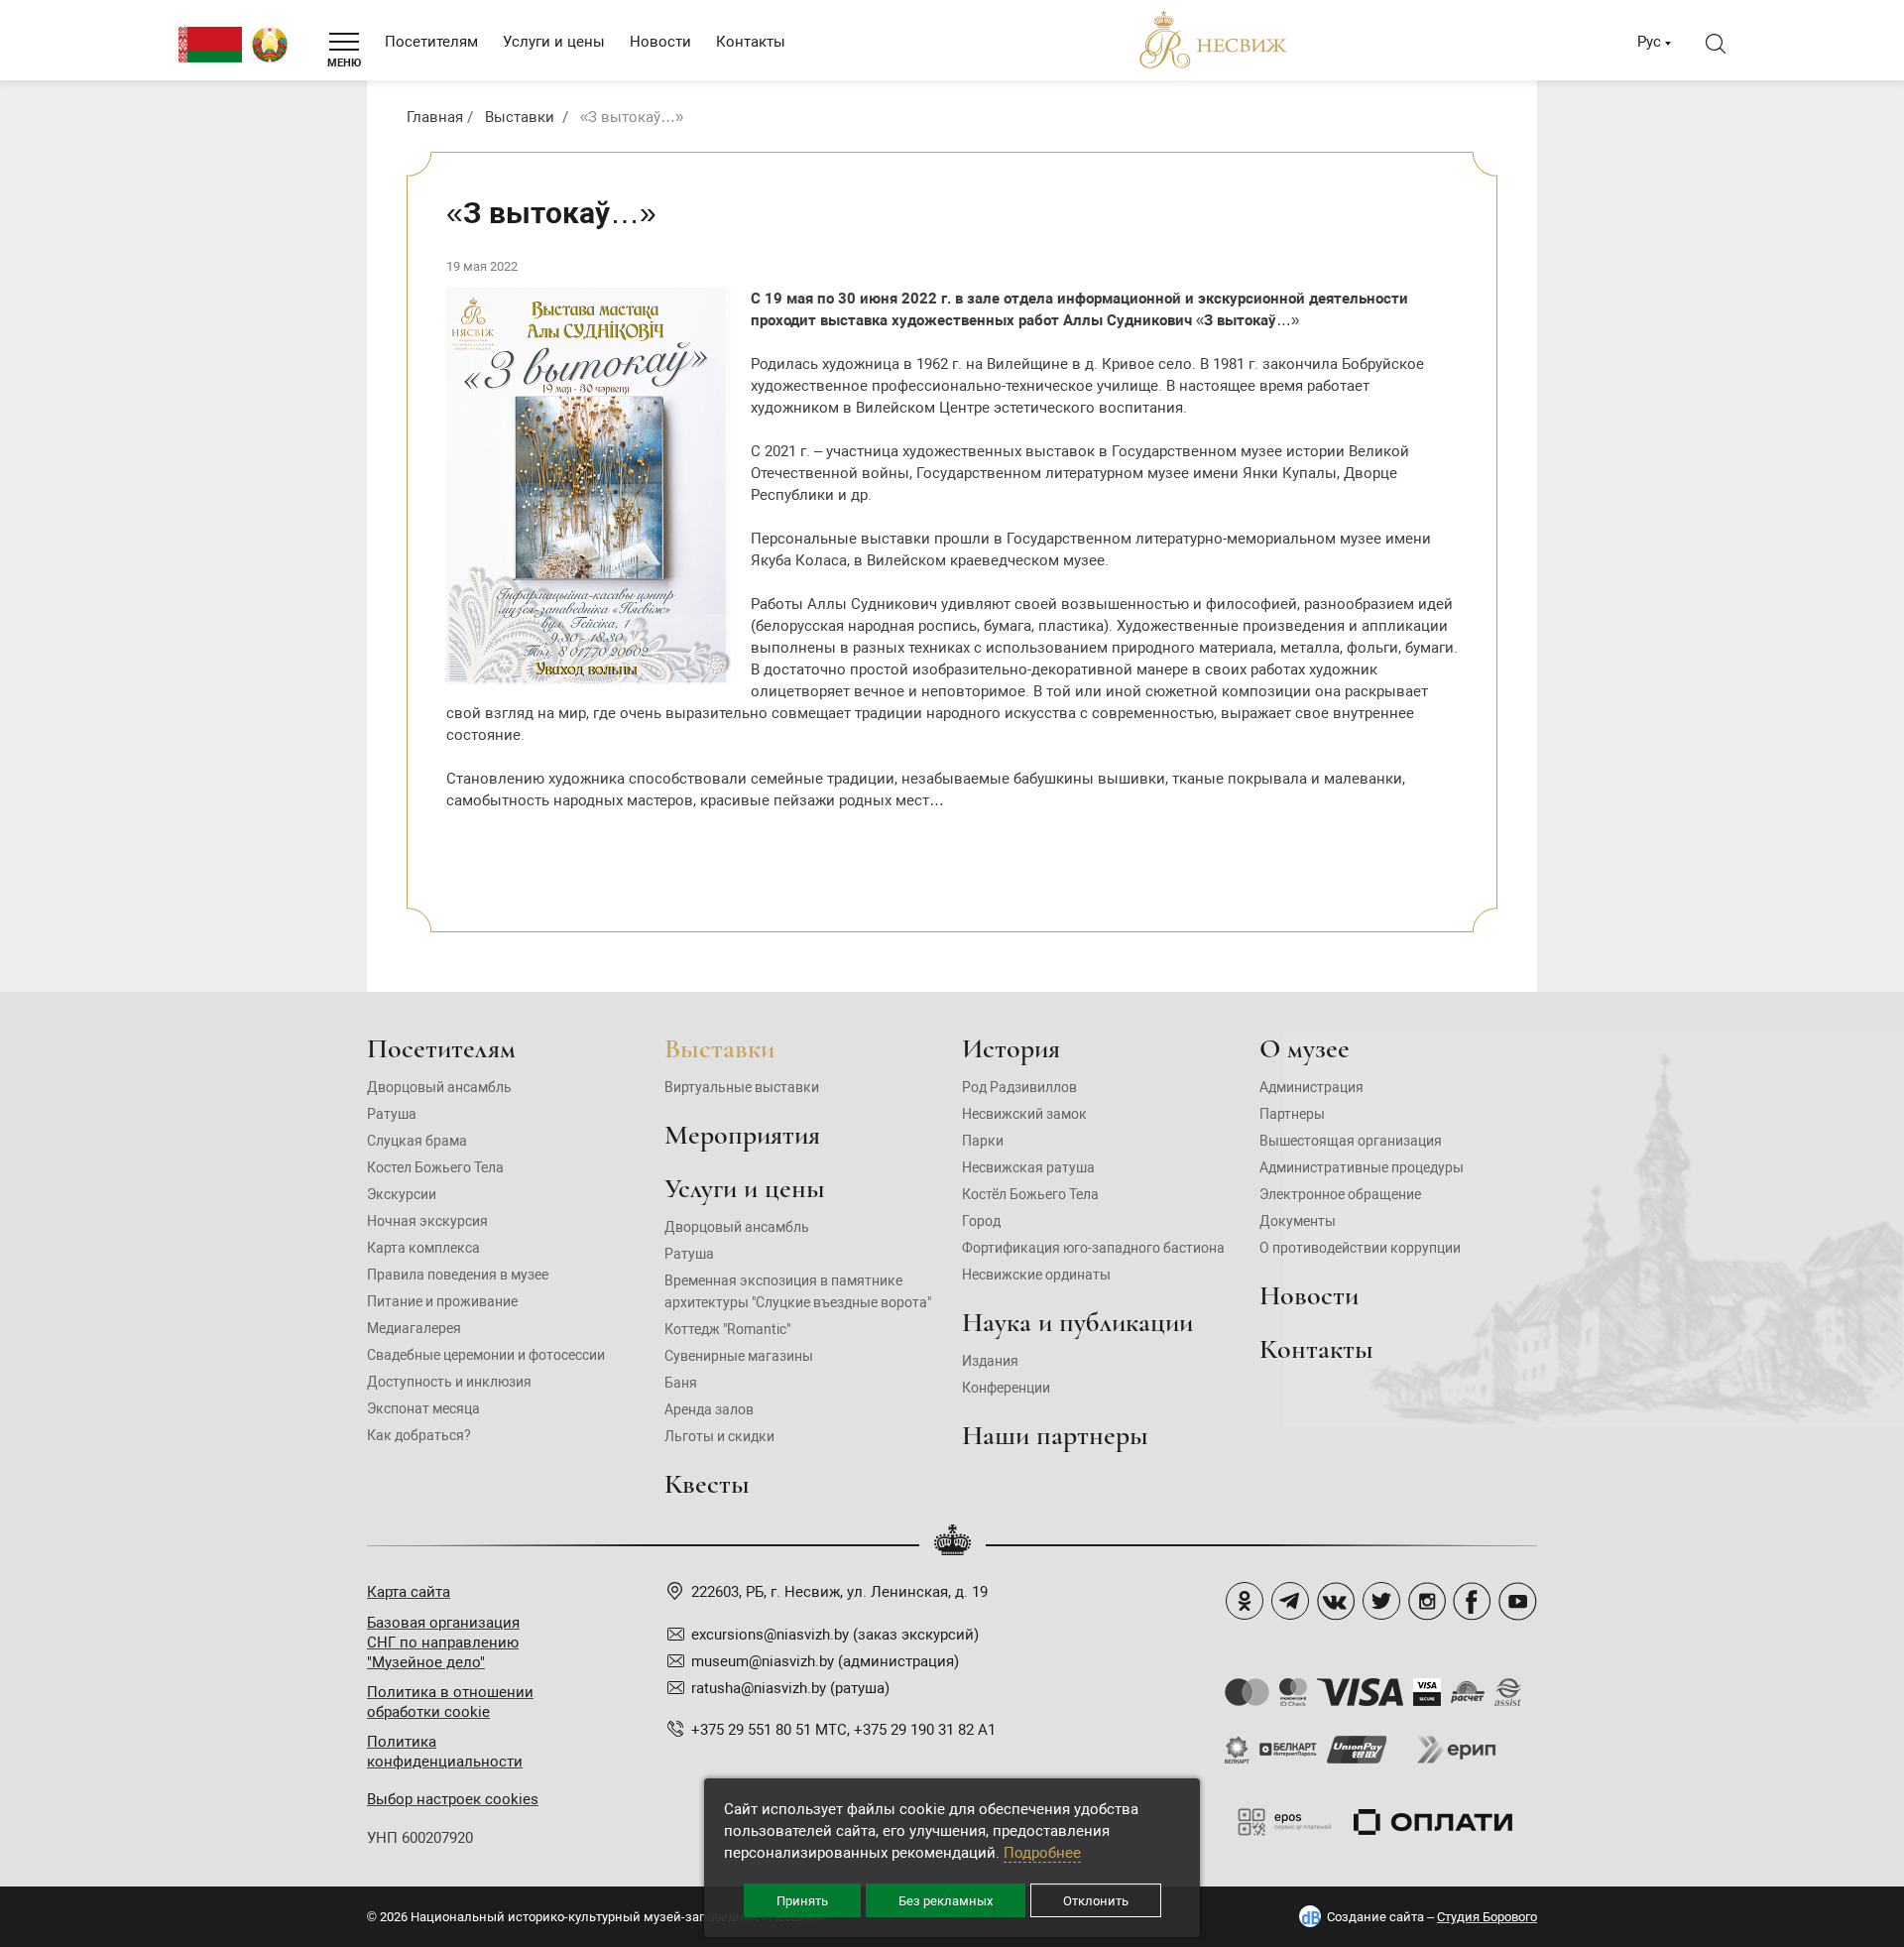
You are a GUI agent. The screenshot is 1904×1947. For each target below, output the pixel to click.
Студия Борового (1487, 1917)
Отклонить (1096, 1901)
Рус (1649, 42)
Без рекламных (946, 1901)
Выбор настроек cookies (453, 1799)
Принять (802, 1901)
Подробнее (1042, 1853)
